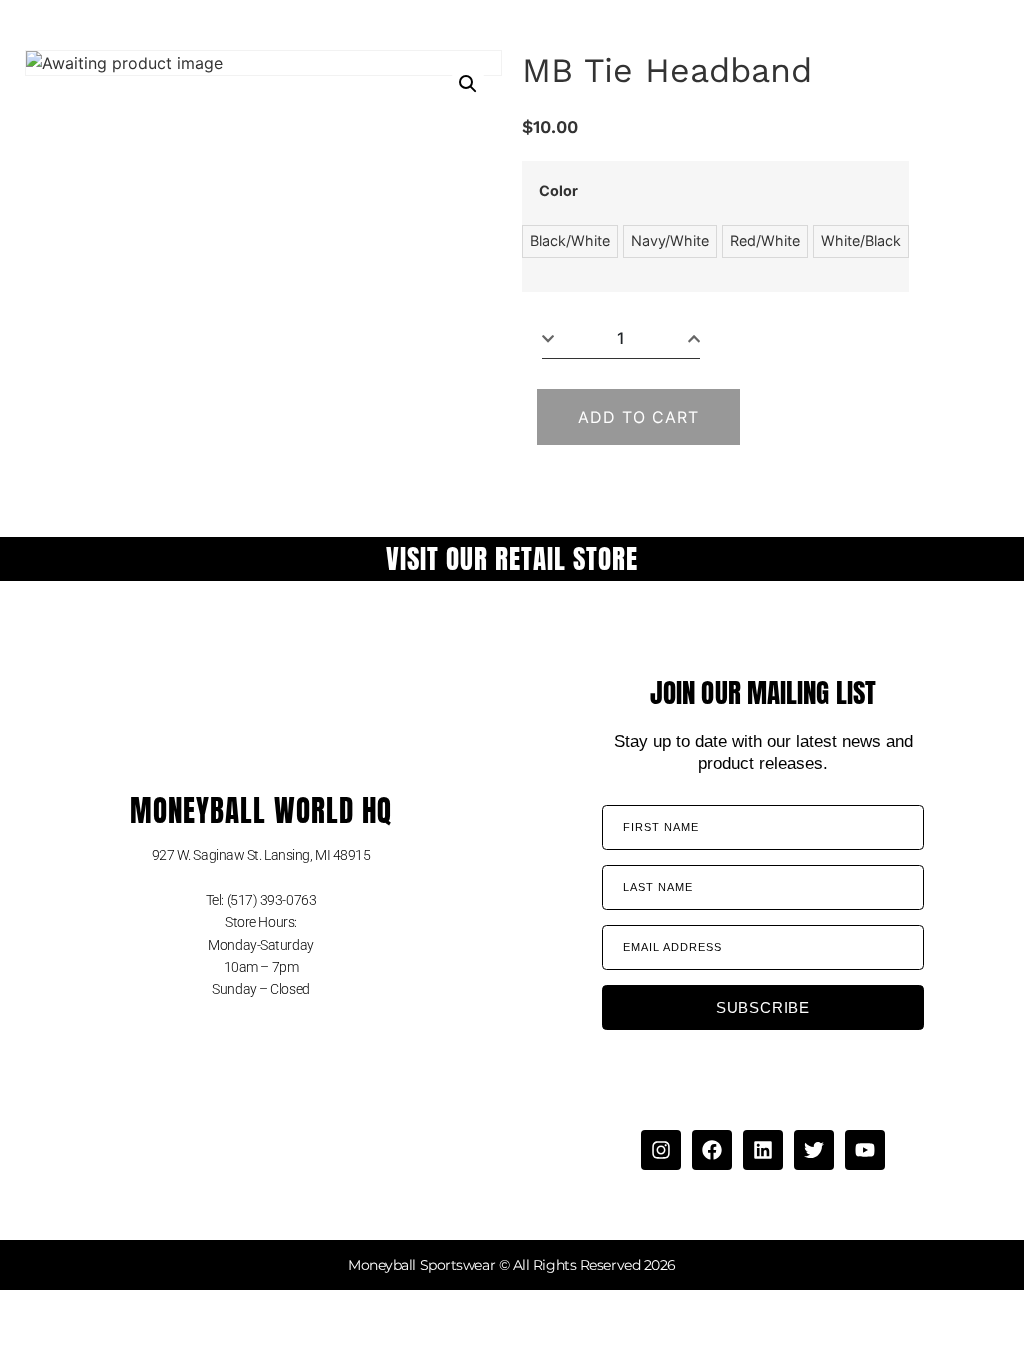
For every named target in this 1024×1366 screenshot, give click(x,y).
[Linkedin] (763, 1150)
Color (558, 191)
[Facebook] (712, 1150)
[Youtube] (865, 1150)
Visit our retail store (512, 558)
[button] (468, 84)
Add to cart (638, 417)
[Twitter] (814, 1150)
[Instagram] (661, 1150)
